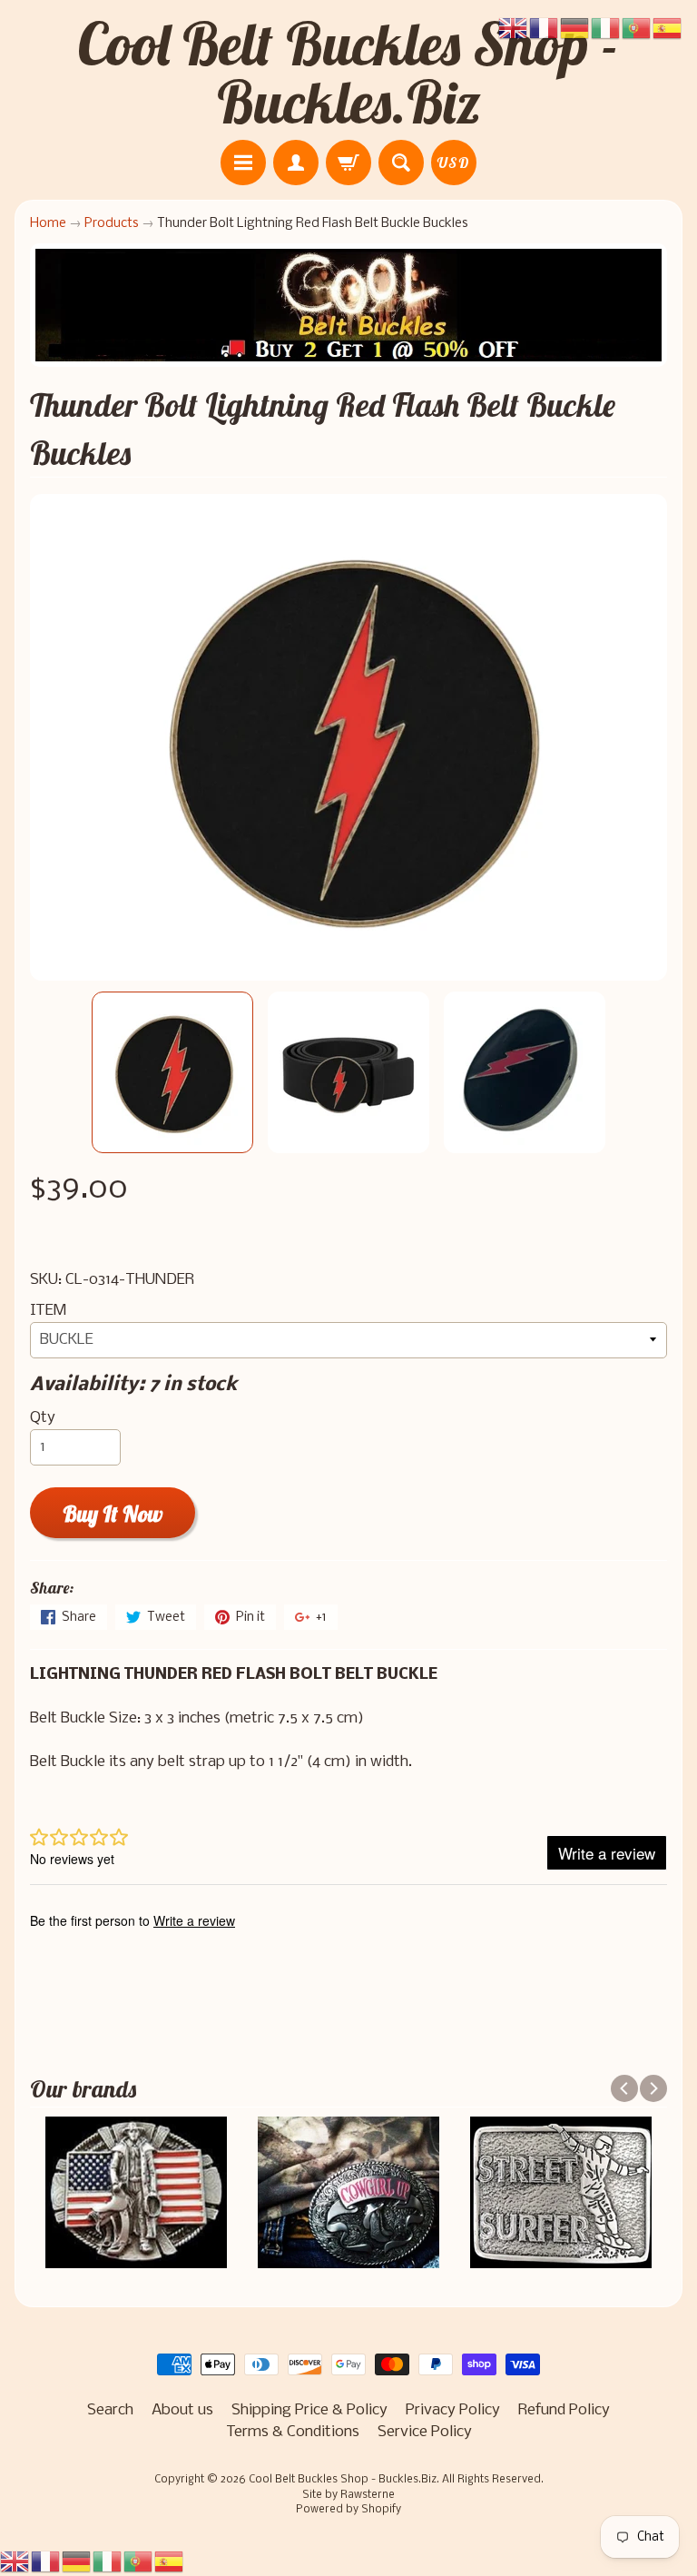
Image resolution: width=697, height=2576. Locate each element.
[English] (15, 2562)
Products (112, 224)
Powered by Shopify (348, 2510)
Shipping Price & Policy (309, 2410)
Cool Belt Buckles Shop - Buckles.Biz (348, 73)
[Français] (46, 2562)
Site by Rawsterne (348, 2495)
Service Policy (425, 2432)
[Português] (139, 2562)
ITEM (48, 1311)
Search (110, 2410)
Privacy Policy (453, 2410)
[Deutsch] (77, 2562)
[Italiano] (108, 2562)
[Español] (170, 2562)
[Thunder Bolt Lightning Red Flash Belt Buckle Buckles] (172, 1072)
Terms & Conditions (293, 2432)
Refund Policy (564, 2410)
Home (48, 224)
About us (182, 2410)
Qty (43, 1418)
